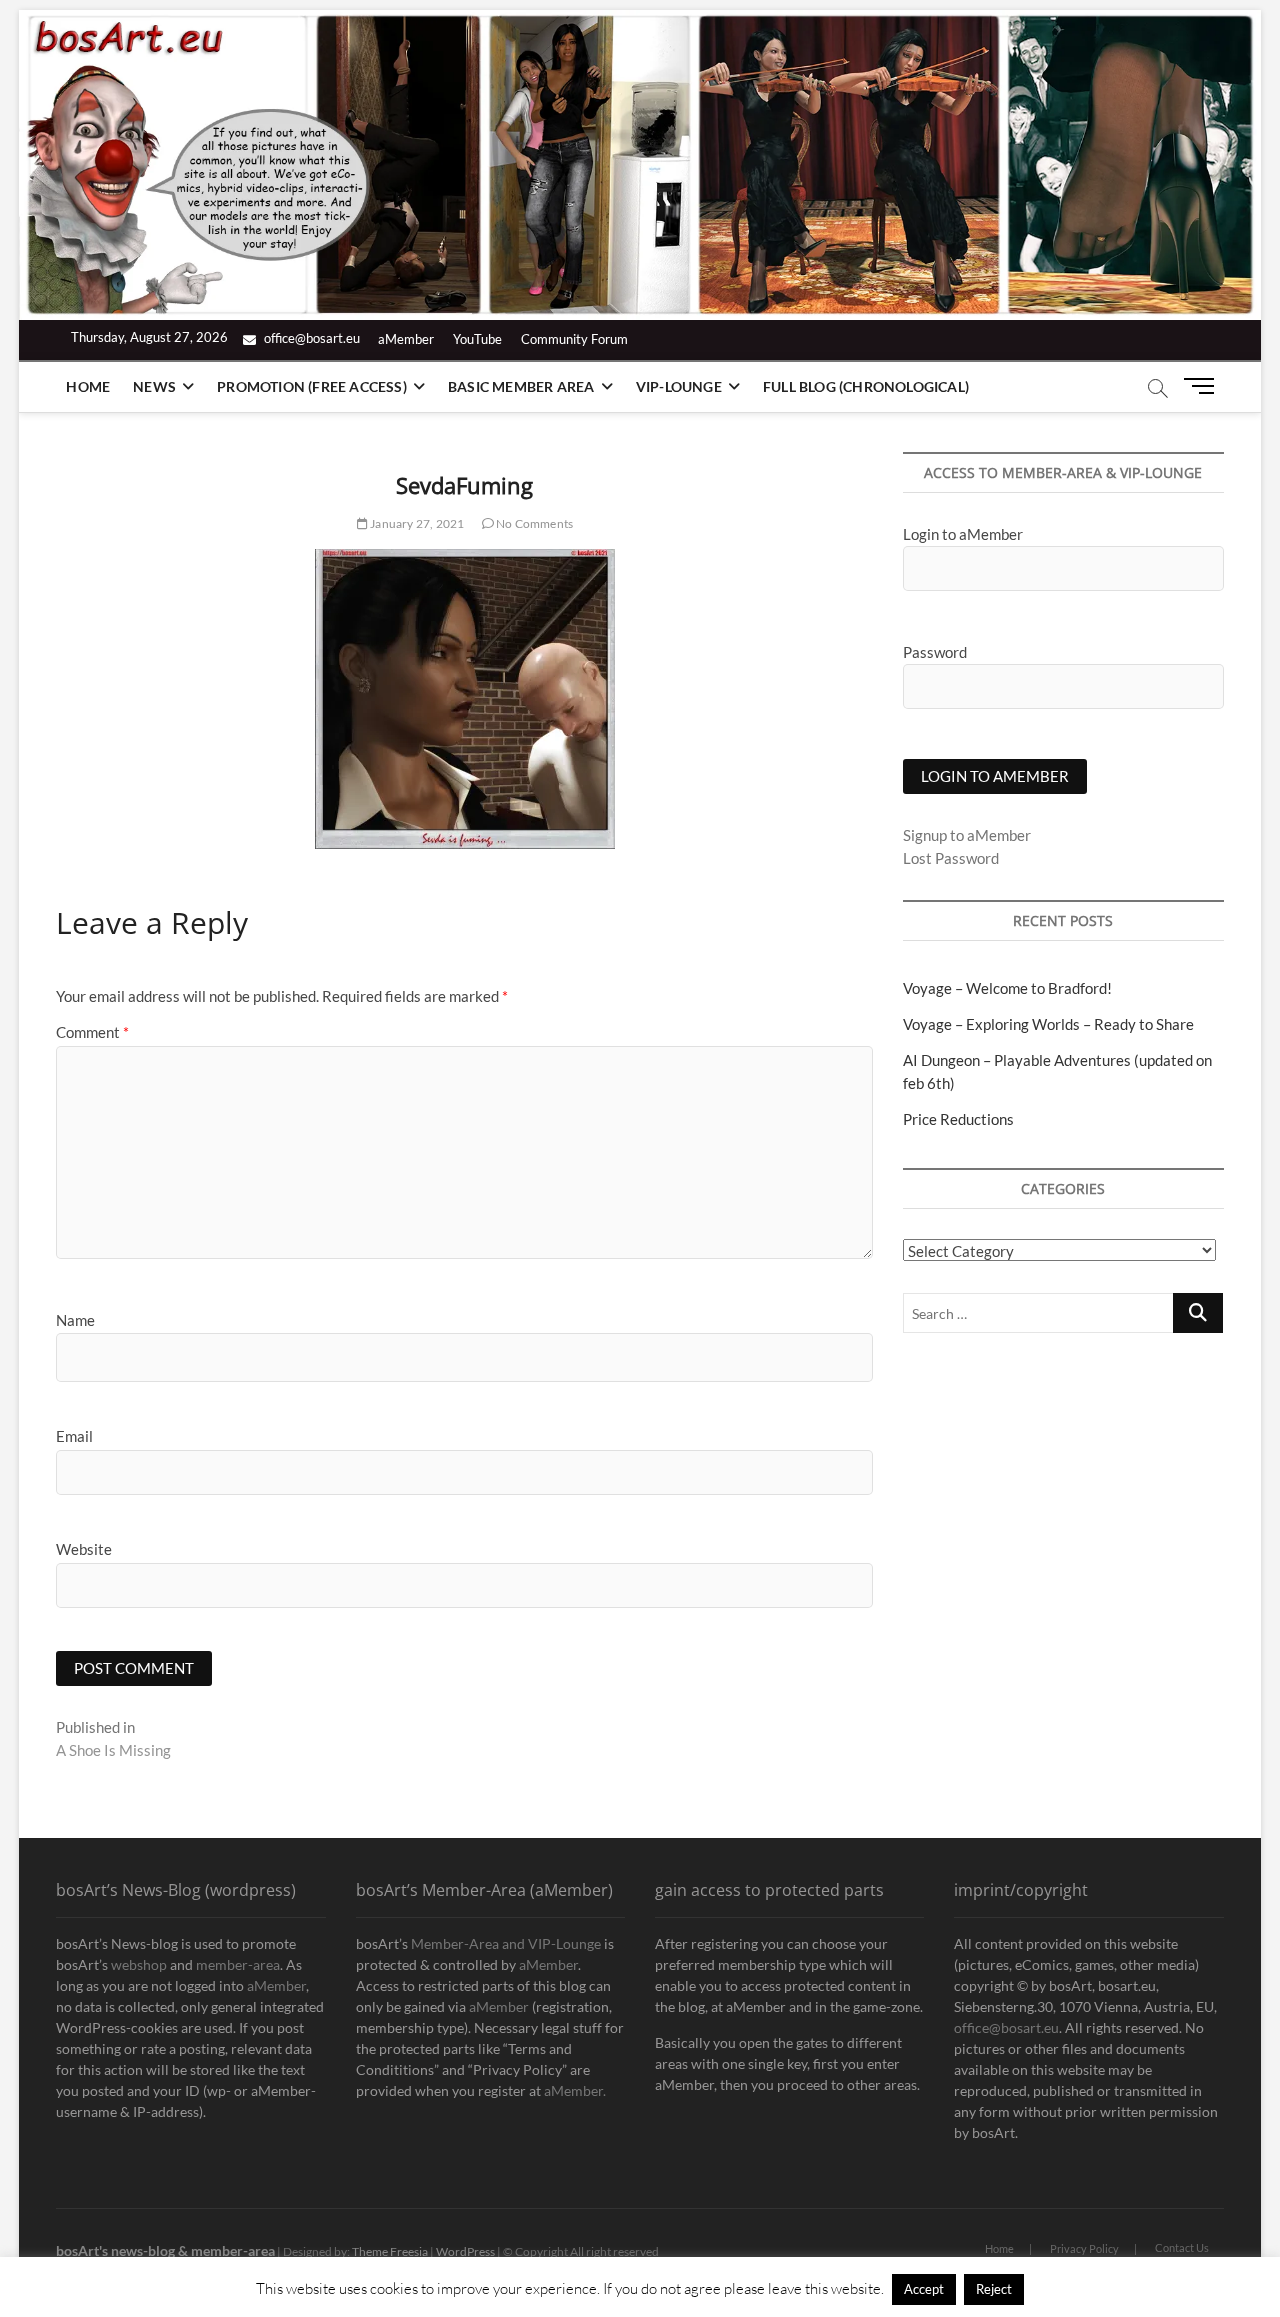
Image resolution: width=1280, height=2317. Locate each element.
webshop (139, 1964)
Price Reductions (958, 1119)
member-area (238, 1964)
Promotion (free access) (312, 386)
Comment (92, 1032)
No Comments (533, 523)
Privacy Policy (1084, 2248)
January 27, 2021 (416, 523)
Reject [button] (994, 2289)
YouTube (477, 339)
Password (935, 652)
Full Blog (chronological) (866, 386)
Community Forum (574, 339)
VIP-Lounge (679, 386)
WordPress (465, 2251)
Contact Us (1182, 2247)
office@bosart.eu (310, 338)
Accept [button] (924, 2289)
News (154, 386)
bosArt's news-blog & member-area (165, 2250)
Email (74, 1436)
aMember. (575, 2090)
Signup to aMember (967, 835)
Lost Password (951, 858)
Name (75, 1320)
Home (88, 386)
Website (84, 1549)
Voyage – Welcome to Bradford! (1007, 988)
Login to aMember (963, 534)
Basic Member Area (521, 386)
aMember (406, 339)
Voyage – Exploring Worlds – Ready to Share (1048, 1024)
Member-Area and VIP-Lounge (506, 1943)
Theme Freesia (390, 2251)
